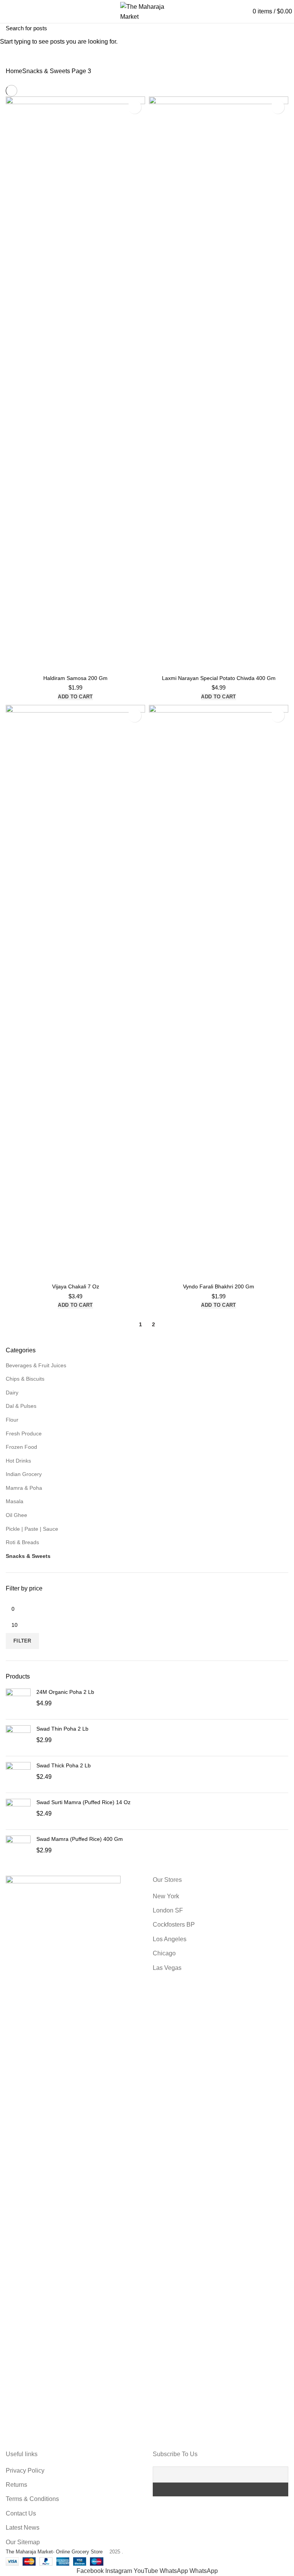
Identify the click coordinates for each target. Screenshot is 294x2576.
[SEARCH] (284, 28)
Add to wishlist (135, 107)
